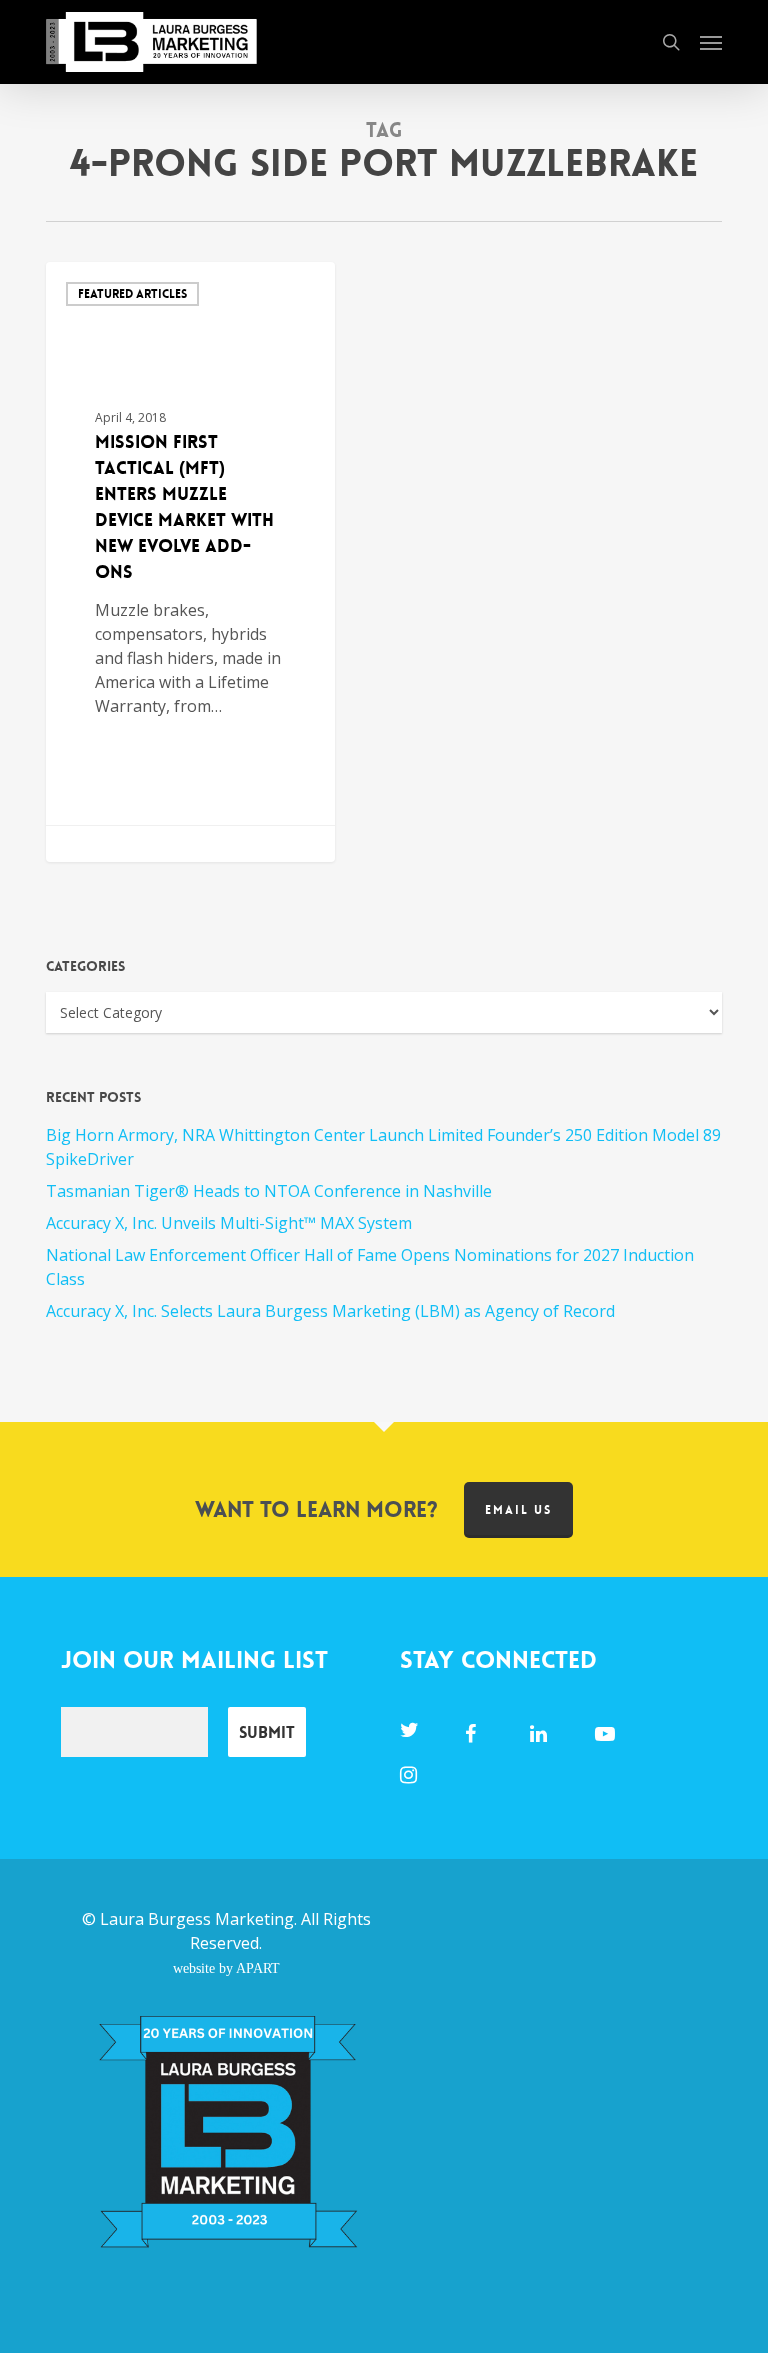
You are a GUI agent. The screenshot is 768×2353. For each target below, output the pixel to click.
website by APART (226, 1968)
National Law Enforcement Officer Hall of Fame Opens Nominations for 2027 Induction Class (370, 1267)
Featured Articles (132, 294)
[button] (711, 42)
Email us (518, 1510)
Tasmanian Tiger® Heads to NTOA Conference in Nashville (269, 1191)
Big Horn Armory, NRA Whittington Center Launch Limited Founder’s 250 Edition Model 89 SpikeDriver (383, 1147)
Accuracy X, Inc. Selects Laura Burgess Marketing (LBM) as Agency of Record (330, 1311)
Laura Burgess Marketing (197, 1919)
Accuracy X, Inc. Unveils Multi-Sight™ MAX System (229, 1223)
